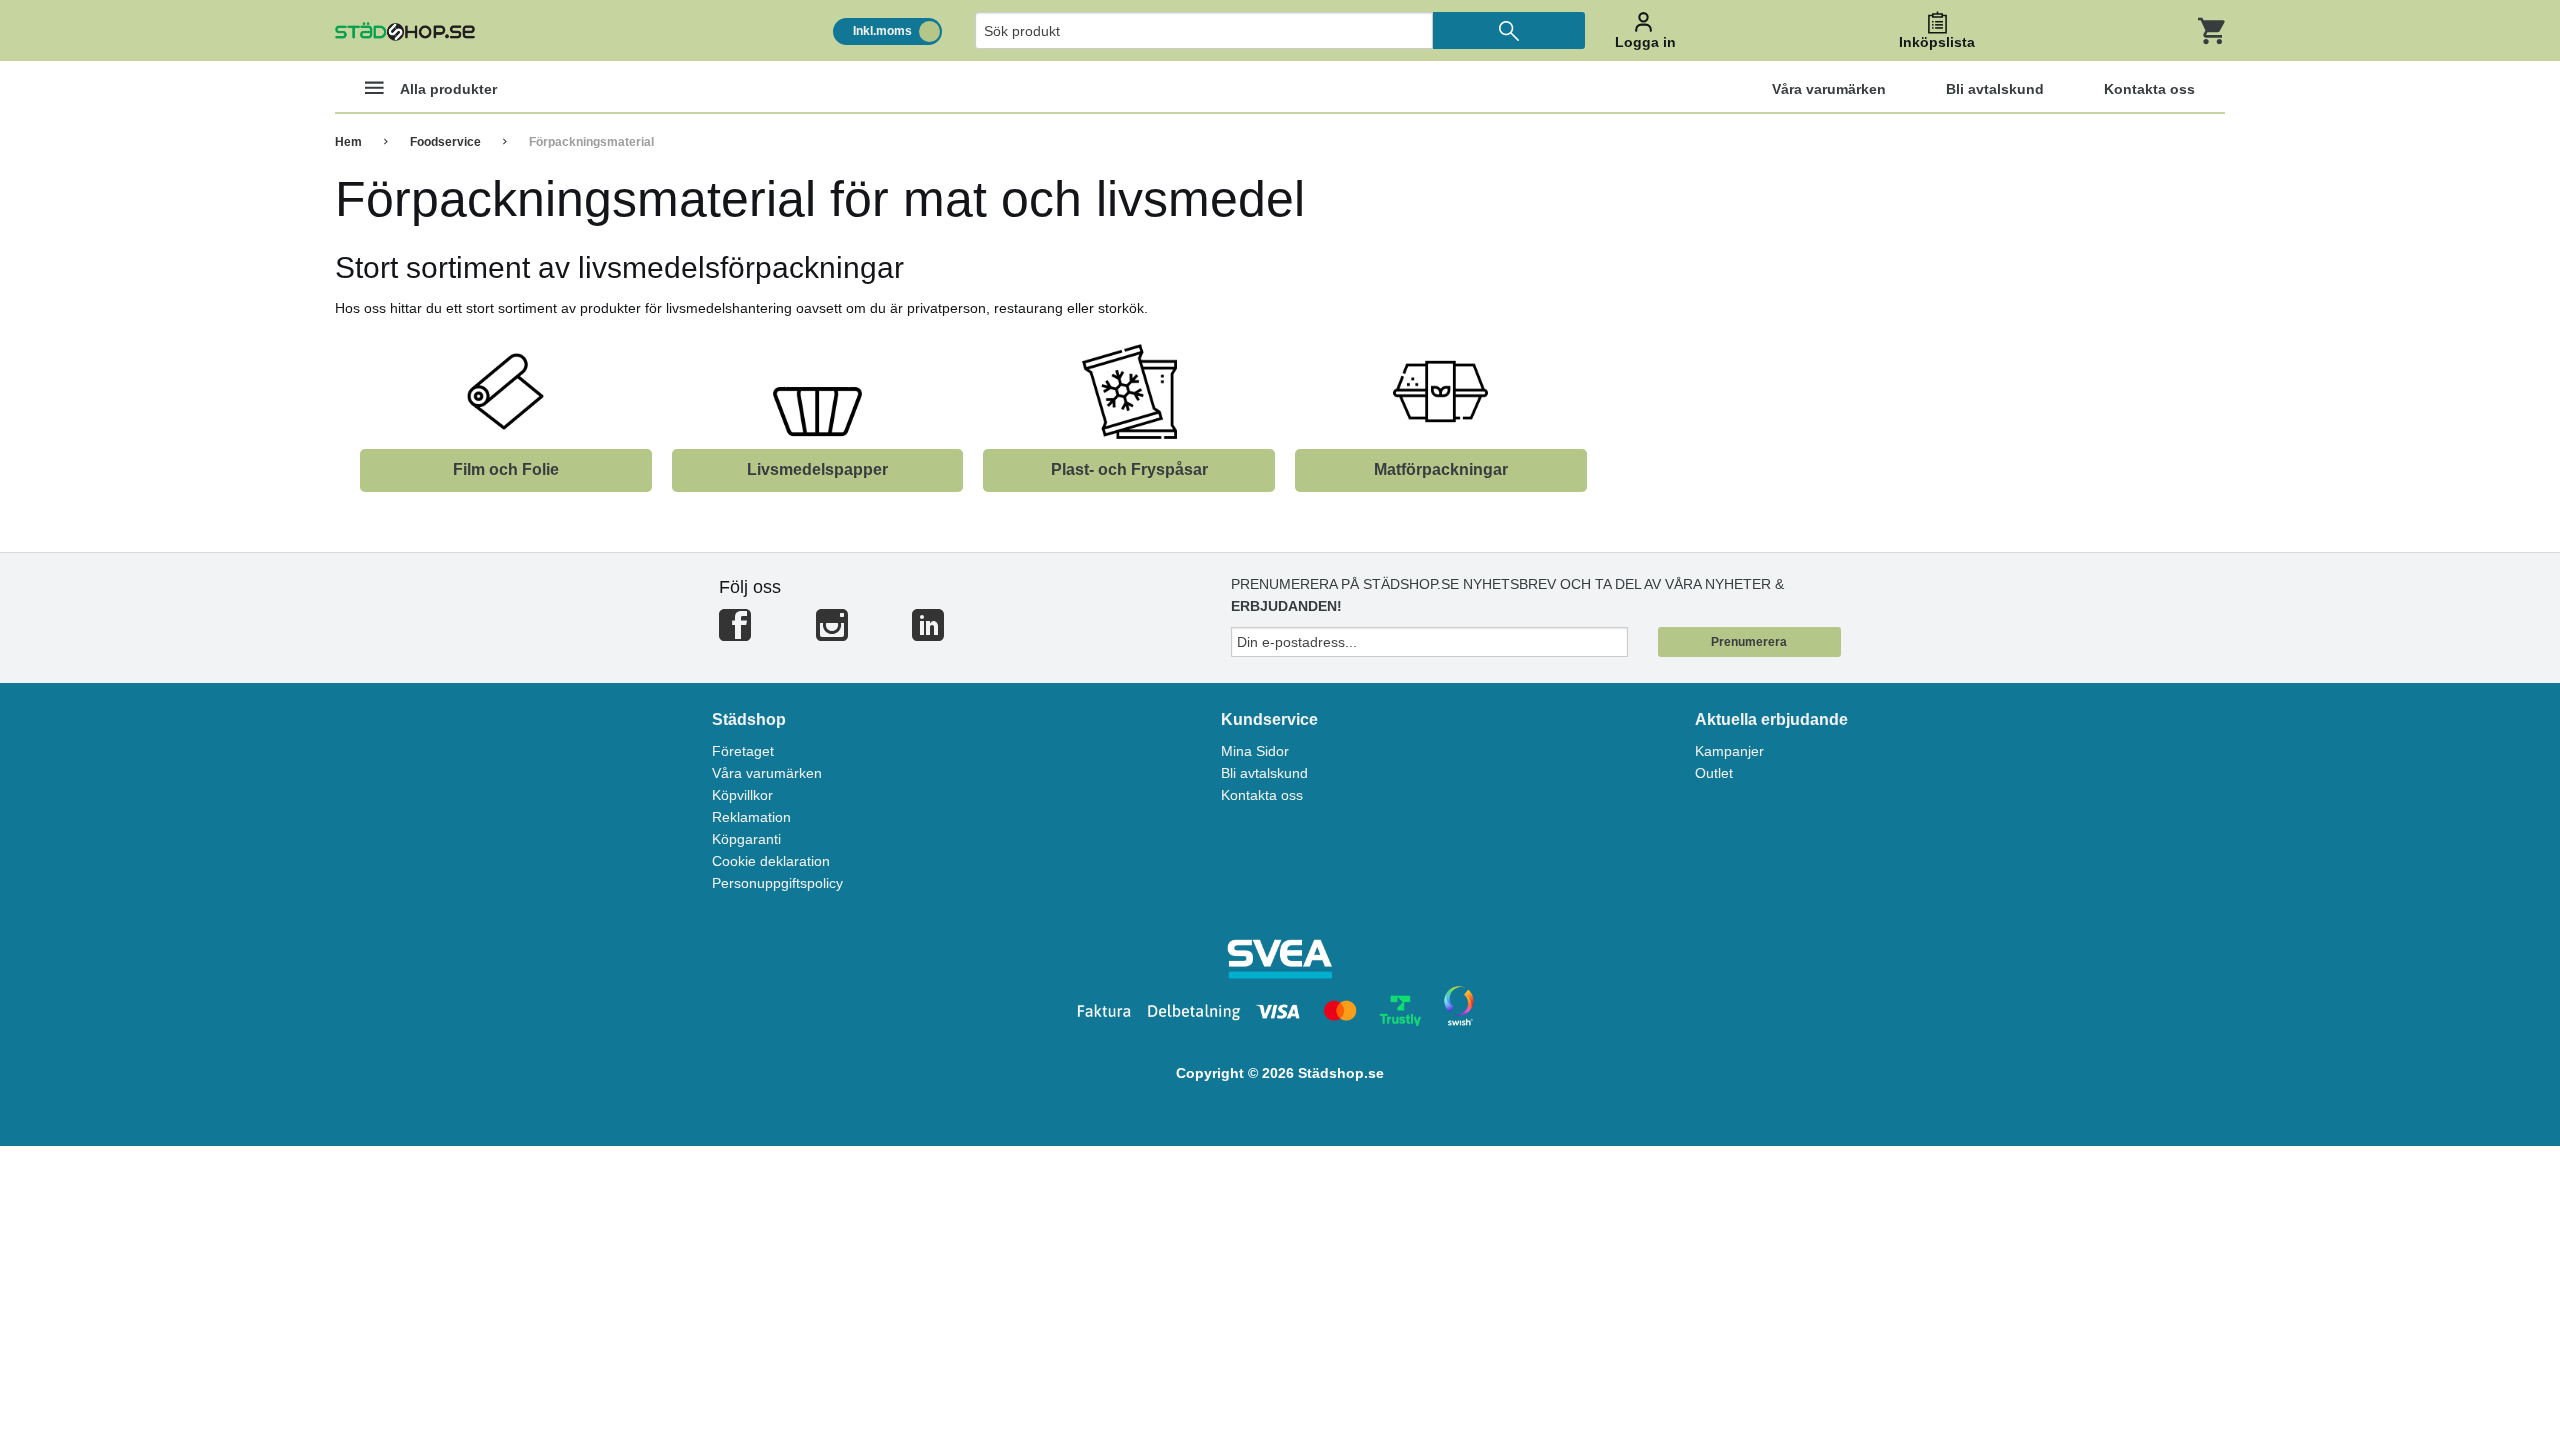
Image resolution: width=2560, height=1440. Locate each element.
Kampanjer (1729, 751)
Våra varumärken (767, 773)
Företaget (743, 751)
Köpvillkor (742, 795)
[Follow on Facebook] (735, 633)
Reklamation (751, 817)
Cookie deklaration (771, 861)
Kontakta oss (1262, 795)
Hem (348, 142)
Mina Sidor (1255, 751)
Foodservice (445, 142)
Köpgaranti (746, 839)
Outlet (1714, 773)
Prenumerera (1749, 642)
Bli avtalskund (1264, 773)
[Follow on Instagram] (832, 633)
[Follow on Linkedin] (928, 633)
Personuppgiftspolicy (777, 883)
